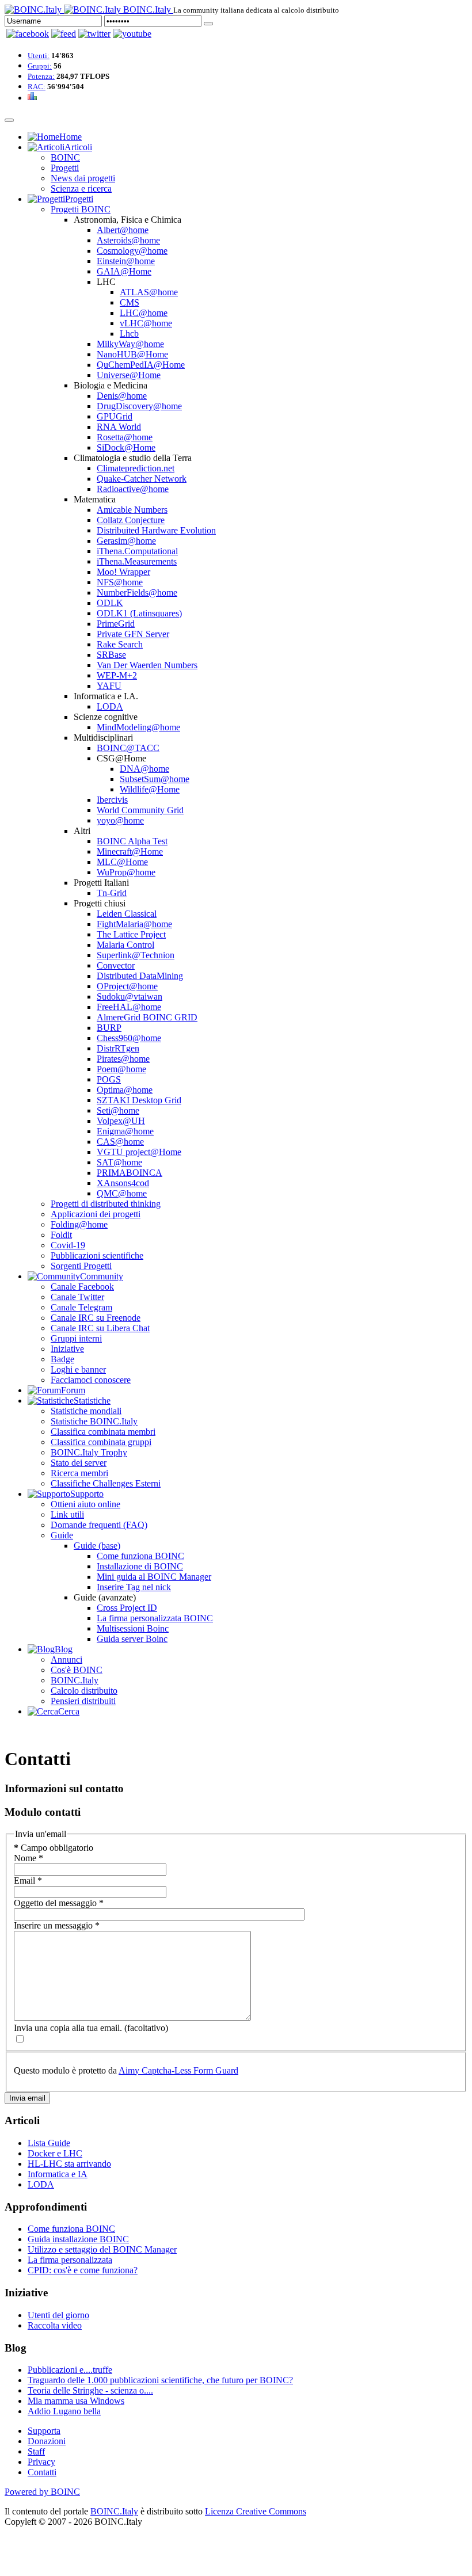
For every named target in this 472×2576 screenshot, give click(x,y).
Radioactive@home (133, 489)
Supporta (44, 2431)
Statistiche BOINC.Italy (94, 1421)
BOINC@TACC (128, 748)
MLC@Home (122, 862)
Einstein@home (126, 261)
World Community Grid (140, 810)
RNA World (119, 427)
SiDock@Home (126, 447)
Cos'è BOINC (77, 1670)
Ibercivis (112, 800)
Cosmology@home (132, 251)
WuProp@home (126, 872)
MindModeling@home (138, 727)
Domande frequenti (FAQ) (99, 1525)
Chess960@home (129, 1038)
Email (28, 1880)
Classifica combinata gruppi (101, 1442)
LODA (110, 706)
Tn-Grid (112, 893)
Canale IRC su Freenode (96, 1318)
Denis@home (122, 396)
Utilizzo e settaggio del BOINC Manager (102, 2249)
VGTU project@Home (139, 1152)
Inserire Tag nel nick (134, 1587)
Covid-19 (68, 1245)
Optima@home (125, 1090)
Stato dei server (79, 1463)
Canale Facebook (82, 1287)
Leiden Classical (127, 914)
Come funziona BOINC (140, 1556)
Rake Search (120, 644)
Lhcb (129, 334)
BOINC (65, 157)
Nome (28, 1858)
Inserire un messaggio (57, 1925)
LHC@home (144, 313)
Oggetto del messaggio (59, 1903)
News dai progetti (83, 178)
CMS (130, 302)
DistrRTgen (118, 1048)
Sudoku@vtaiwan (130, 997)
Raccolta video (55, 2325)
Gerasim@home (126, 541)
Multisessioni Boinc (133, 1628)
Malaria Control (125, 945)
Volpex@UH (121, 1121)
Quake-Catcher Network (142, 479)
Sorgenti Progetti (81, 1266)
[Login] (208, 24)
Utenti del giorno (58, 2315)
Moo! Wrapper (123, 572)
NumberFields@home (137, 592)
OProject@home (127, 986)
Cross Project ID (127, 1608)
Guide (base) (97, 1546)
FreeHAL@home (129, 1007)
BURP (109, 1028)
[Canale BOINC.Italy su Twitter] (94, 34)
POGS (109, 1079)
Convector (116, 965)
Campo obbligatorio (54, 1848)
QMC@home (122, 1193)
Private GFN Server (133, 634)
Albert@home (123, 230)
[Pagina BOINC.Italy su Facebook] (28, 34)
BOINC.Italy (75, 1680)
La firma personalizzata (70, 2260)
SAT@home (119, 1162)
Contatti (42, 2472)
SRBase (111, 655)
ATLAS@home (149, 292)
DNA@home (144, 769)
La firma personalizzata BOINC (155, 1618)
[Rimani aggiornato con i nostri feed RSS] (132, 34)
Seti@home (118, 1110)
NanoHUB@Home (132, 354)
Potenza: (41, 76)
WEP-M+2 (117, 675)
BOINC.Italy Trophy (89, 1452)
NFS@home (120, 582)
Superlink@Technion (136, 955)
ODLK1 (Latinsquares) (139, 613)
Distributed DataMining (140, 976)
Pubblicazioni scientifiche (97, 1255)
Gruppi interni (76, 1338)
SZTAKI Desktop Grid (139, 1100)
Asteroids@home (128, 240)
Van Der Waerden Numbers (147, 665)
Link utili (67, 1514)
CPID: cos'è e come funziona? (83, 2270)
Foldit (61, 1235)
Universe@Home (129, 375)
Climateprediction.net (136, 468)
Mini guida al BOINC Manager (154, 1577)
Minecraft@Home (130, 851)
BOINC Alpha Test (132, 841)
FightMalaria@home (134, 924)
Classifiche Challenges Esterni (106, 1483)
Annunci (66, 1659)
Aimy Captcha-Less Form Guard (178, 2070)
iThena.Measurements (137, 561)
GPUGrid (115, 416)
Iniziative (67, 1349)
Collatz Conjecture (131, 520)
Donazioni (47, 2441)
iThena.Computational (137, 551)
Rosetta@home (125, 437)
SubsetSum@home (155, 779)
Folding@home (79, 1224)
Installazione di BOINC (140, 1566)
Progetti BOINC (81, 209)
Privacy (41, 2462)
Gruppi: (40, 66)
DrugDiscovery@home (139, 406)
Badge (62, 1359)
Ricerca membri (79, 1473)
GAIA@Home (124, 271)
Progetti (65, 168)
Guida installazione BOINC (78, 2239)
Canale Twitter (77, 1297)
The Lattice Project (131, 934)
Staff (36, 2451)
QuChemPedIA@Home (141, 365)
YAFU (109, 686)
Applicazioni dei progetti (96, 1214)
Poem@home (121, 1069)
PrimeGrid (116, 624)
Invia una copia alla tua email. (68, 2028)
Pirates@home (123, 1059)
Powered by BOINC (42, 2492)
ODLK (110, 603)
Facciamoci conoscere (91, 1380)
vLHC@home (146, 323)
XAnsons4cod (123, 1183)
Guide (62, 1535)
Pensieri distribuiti (83, 1701)
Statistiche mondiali (86, 1411)
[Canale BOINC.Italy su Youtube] (64, 34)
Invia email (27, 2098)
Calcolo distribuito (84, 1691)
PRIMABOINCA (130, 1173)
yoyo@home (120, 820)
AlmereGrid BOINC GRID (147, 1017)
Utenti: (39, 56)
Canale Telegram (81, 1307)
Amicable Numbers (132, 510)
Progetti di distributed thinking (106, 1204)
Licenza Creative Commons (256, 2511)
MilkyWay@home (130, 344)
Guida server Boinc (132, 1639)
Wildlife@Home (150, 789)
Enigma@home (125, 1131)
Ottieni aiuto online (85, 1504)
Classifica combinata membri (103, 1432)
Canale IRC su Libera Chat (100, 1328)
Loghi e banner (78, 1369)
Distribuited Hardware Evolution (156, 530)
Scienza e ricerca (81, 188)
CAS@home (120, 1142)
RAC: (37, 87)
